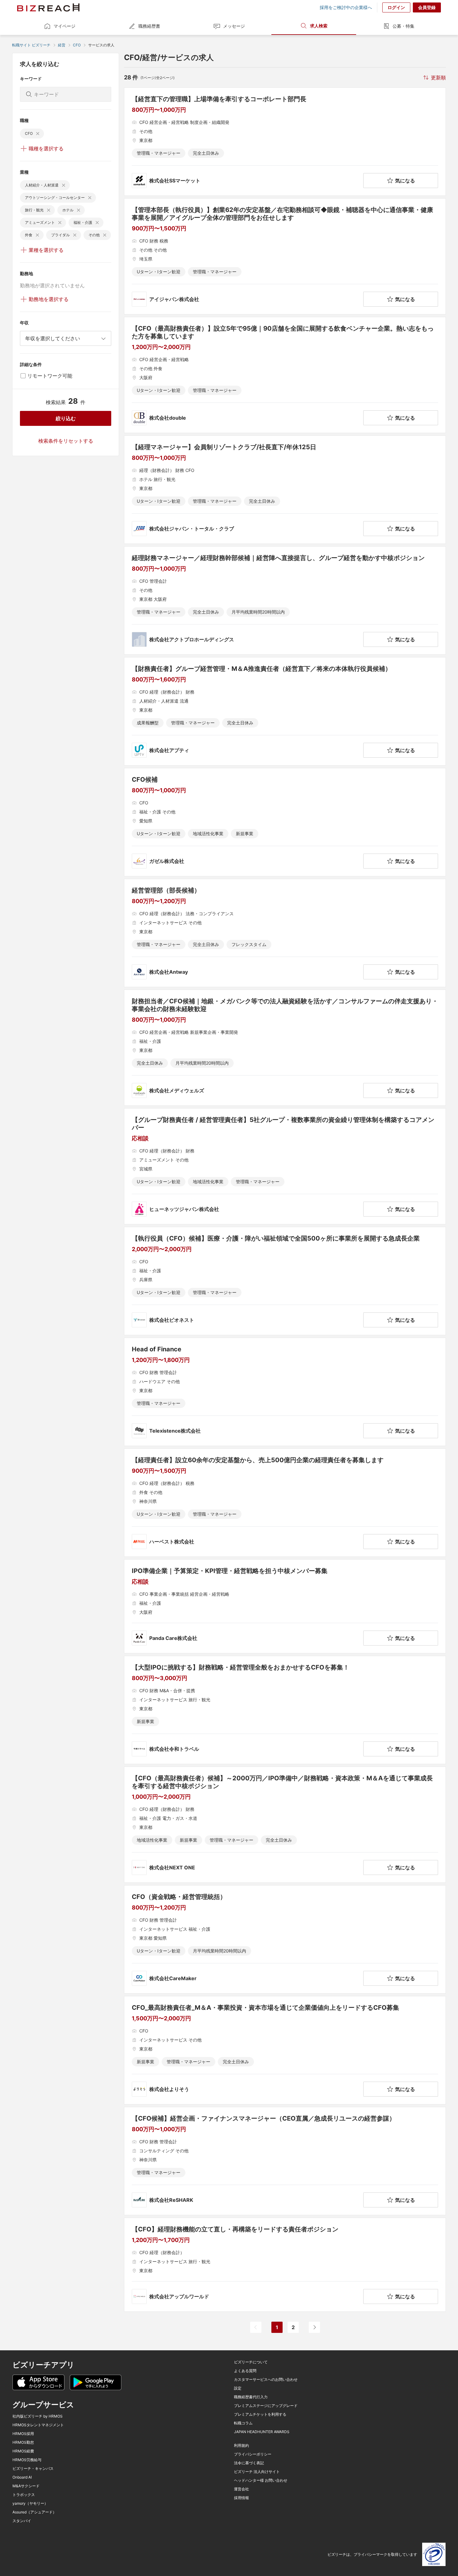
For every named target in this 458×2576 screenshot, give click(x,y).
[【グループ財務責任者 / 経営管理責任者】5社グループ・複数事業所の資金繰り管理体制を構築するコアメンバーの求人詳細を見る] (285, 1166)
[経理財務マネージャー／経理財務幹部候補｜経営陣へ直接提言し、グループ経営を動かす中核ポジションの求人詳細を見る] (285, 600)
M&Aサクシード (26, 2486)
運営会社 (241, 2489)
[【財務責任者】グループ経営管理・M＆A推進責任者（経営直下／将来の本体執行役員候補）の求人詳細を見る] (285, 711)
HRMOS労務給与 (27, 2460)
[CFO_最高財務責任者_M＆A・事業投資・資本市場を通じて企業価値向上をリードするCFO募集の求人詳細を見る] (285, 2050)
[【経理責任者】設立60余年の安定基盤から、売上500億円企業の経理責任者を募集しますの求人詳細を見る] (285, 1503)
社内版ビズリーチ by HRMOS (38, 2416)
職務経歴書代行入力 (251, 2397)
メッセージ (234, 26)
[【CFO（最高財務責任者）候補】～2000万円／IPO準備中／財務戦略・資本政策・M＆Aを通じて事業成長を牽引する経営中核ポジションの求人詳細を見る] (285, 1825)
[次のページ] (314, 2327)
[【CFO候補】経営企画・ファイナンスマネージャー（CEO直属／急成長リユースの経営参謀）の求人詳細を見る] (285, 2161)
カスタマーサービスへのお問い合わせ (266, 2380)
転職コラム (243, 2423)
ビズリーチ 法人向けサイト (257, 2472)
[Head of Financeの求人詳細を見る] (285, 1392)
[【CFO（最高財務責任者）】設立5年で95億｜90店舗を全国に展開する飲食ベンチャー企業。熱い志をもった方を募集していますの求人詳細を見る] (285, 375)
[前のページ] (256, 2327)
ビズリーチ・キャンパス (33, 2469)
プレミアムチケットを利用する (260, 2414)
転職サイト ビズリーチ (31, 45)
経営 (62, 45)
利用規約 (241, 2446)
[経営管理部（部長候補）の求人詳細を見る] (285, 933)
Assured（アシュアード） (34, 2512)
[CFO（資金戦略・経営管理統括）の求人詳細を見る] (285, 1939)
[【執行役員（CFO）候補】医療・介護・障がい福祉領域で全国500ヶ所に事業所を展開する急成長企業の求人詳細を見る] (285, 1281)
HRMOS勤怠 (23, 2442)
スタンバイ (22, 2521)
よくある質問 (245, 2371)
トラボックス (24, 2495)
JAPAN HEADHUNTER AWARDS (262, 2432)
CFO (77, 45)
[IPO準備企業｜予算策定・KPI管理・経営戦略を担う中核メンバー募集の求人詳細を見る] (285, 1606)
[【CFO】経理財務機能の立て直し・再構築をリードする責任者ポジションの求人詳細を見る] (285, 2265)
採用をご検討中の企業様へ (346, 7)
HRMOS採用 (23, 2434)
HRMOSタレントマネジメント (38, 2425)
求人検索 (319, 26)
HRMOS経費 (23, 2451)
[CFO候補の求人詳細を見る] (285, 822)
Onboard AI (22, 2477)
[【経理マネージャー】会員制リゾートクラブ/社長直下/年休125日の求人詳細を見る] (285, 490)
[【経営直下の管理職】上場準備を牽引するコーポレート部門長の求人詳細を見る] (285, 142)
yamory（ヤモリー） (30, 2503)
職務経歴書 (149, 26)
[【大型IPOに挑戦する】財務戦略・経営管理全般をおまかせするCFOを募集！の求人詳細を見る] (285, 1710)
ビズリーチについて (251, 2362)
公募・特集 (403, 26)
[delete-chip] (38, 134)
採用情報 (241, 2498)
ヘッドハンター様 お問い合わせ (261, 2480)
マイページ (64, 26)
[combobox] (66, 338)
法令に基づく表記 (249, 2463)
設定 (238, 2388)
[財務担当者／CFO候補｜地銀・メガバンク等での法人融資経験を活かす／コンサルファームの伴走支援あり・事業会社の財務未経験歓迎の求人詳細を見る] (285, 1048)
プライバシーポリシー (253, 2454)
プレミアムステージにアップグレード (266, 2406)
